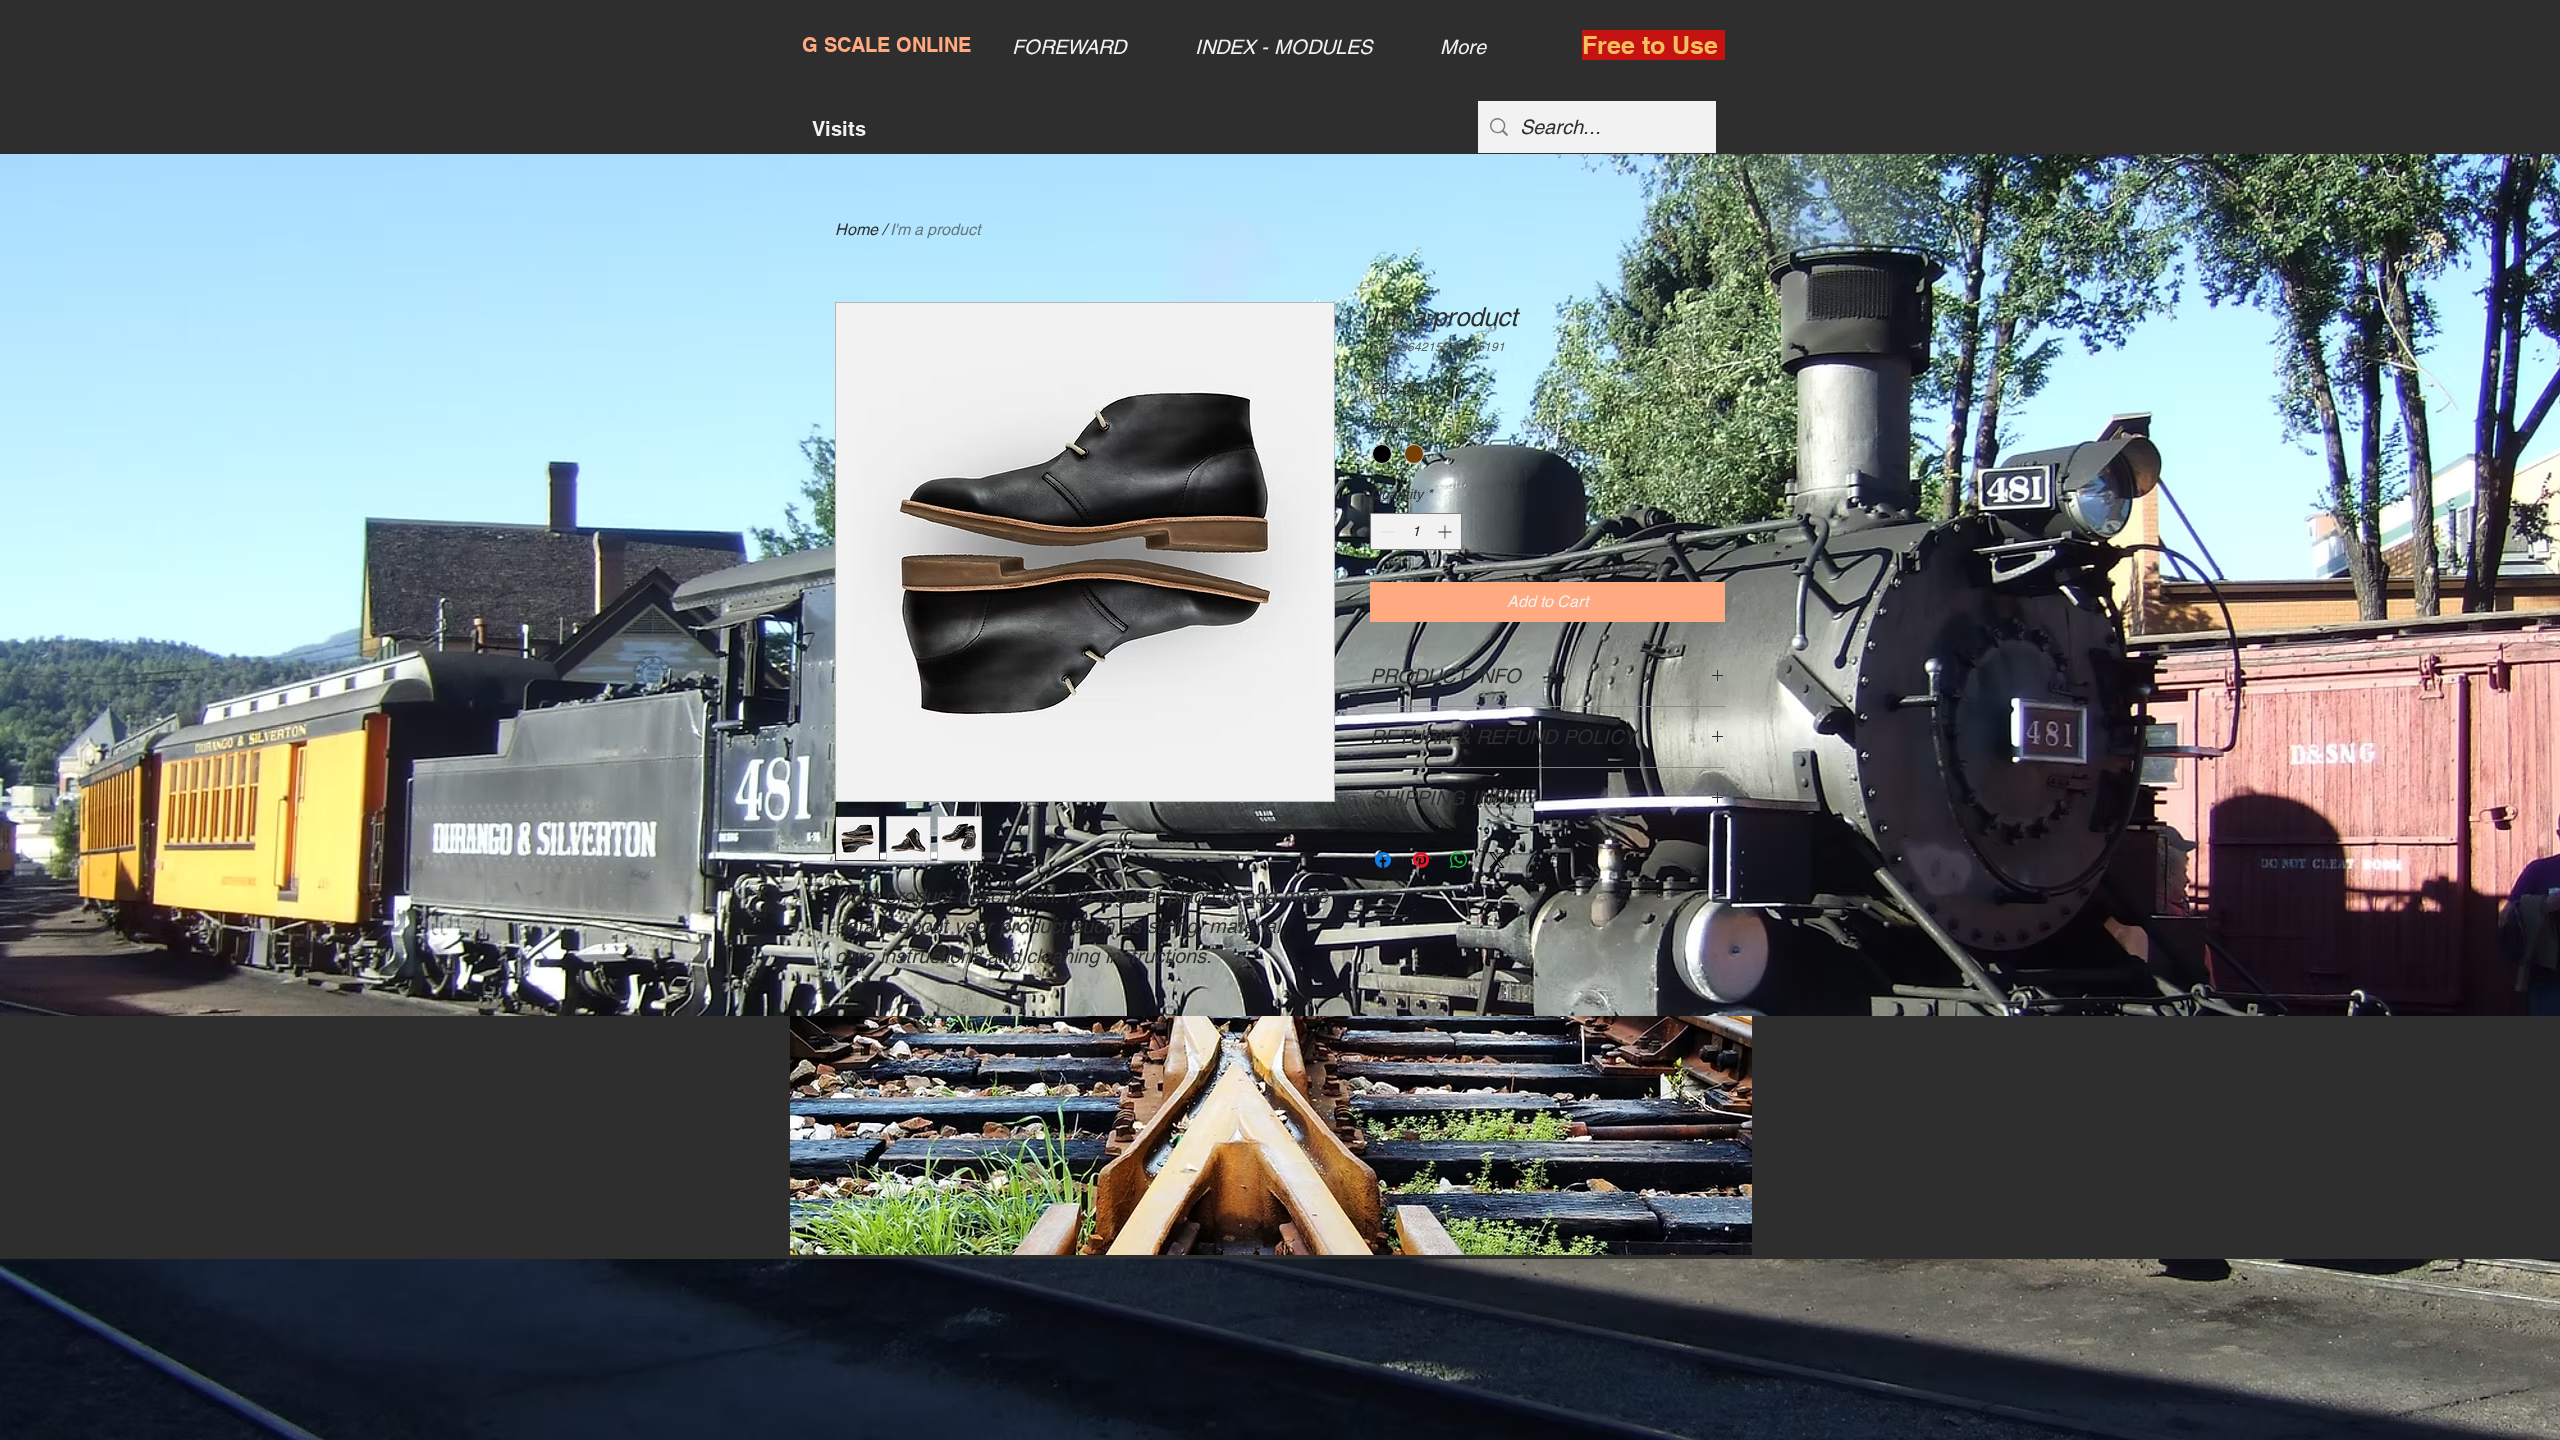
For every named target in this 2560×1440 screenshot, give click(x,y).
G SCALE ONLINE (886, 45)
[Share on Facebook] (1383, 860)
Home (856, 229)
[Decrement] (1385, 531)
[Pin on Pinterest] (1421, 860)
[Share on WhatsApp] (1459, 860)
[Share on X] (1497, 860)
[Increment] (1446, 531)
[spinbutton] (1416, 531)
